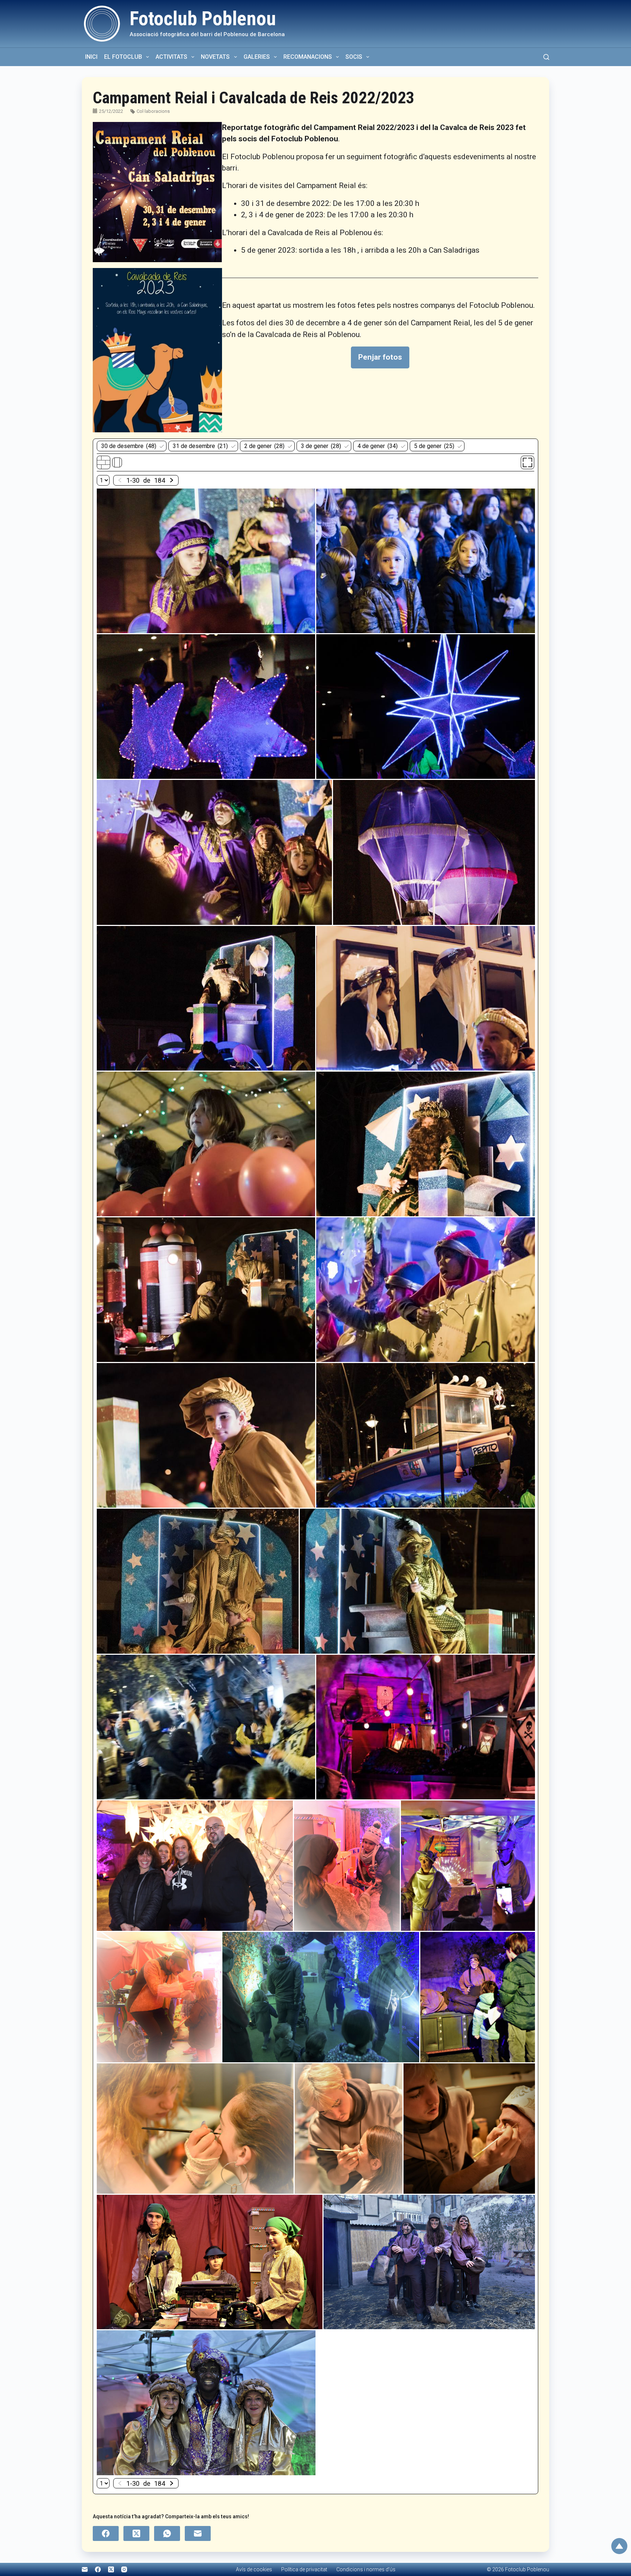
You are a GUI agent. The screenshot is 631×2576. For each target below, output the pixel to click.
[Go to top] (619, 2546)
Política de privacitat (304, 2569)
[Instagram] (124, 2569)
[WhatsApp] (167, 2533)
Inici (91, 57)
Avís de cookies (254, 2569)
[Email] (198, 2533)
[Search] (546, 57)
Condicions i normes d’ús (366, 2569)
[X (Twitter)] (136, 2533)
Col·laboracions (153, 111)
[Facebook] (106, 2533)
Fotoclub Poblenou (203, 19)
